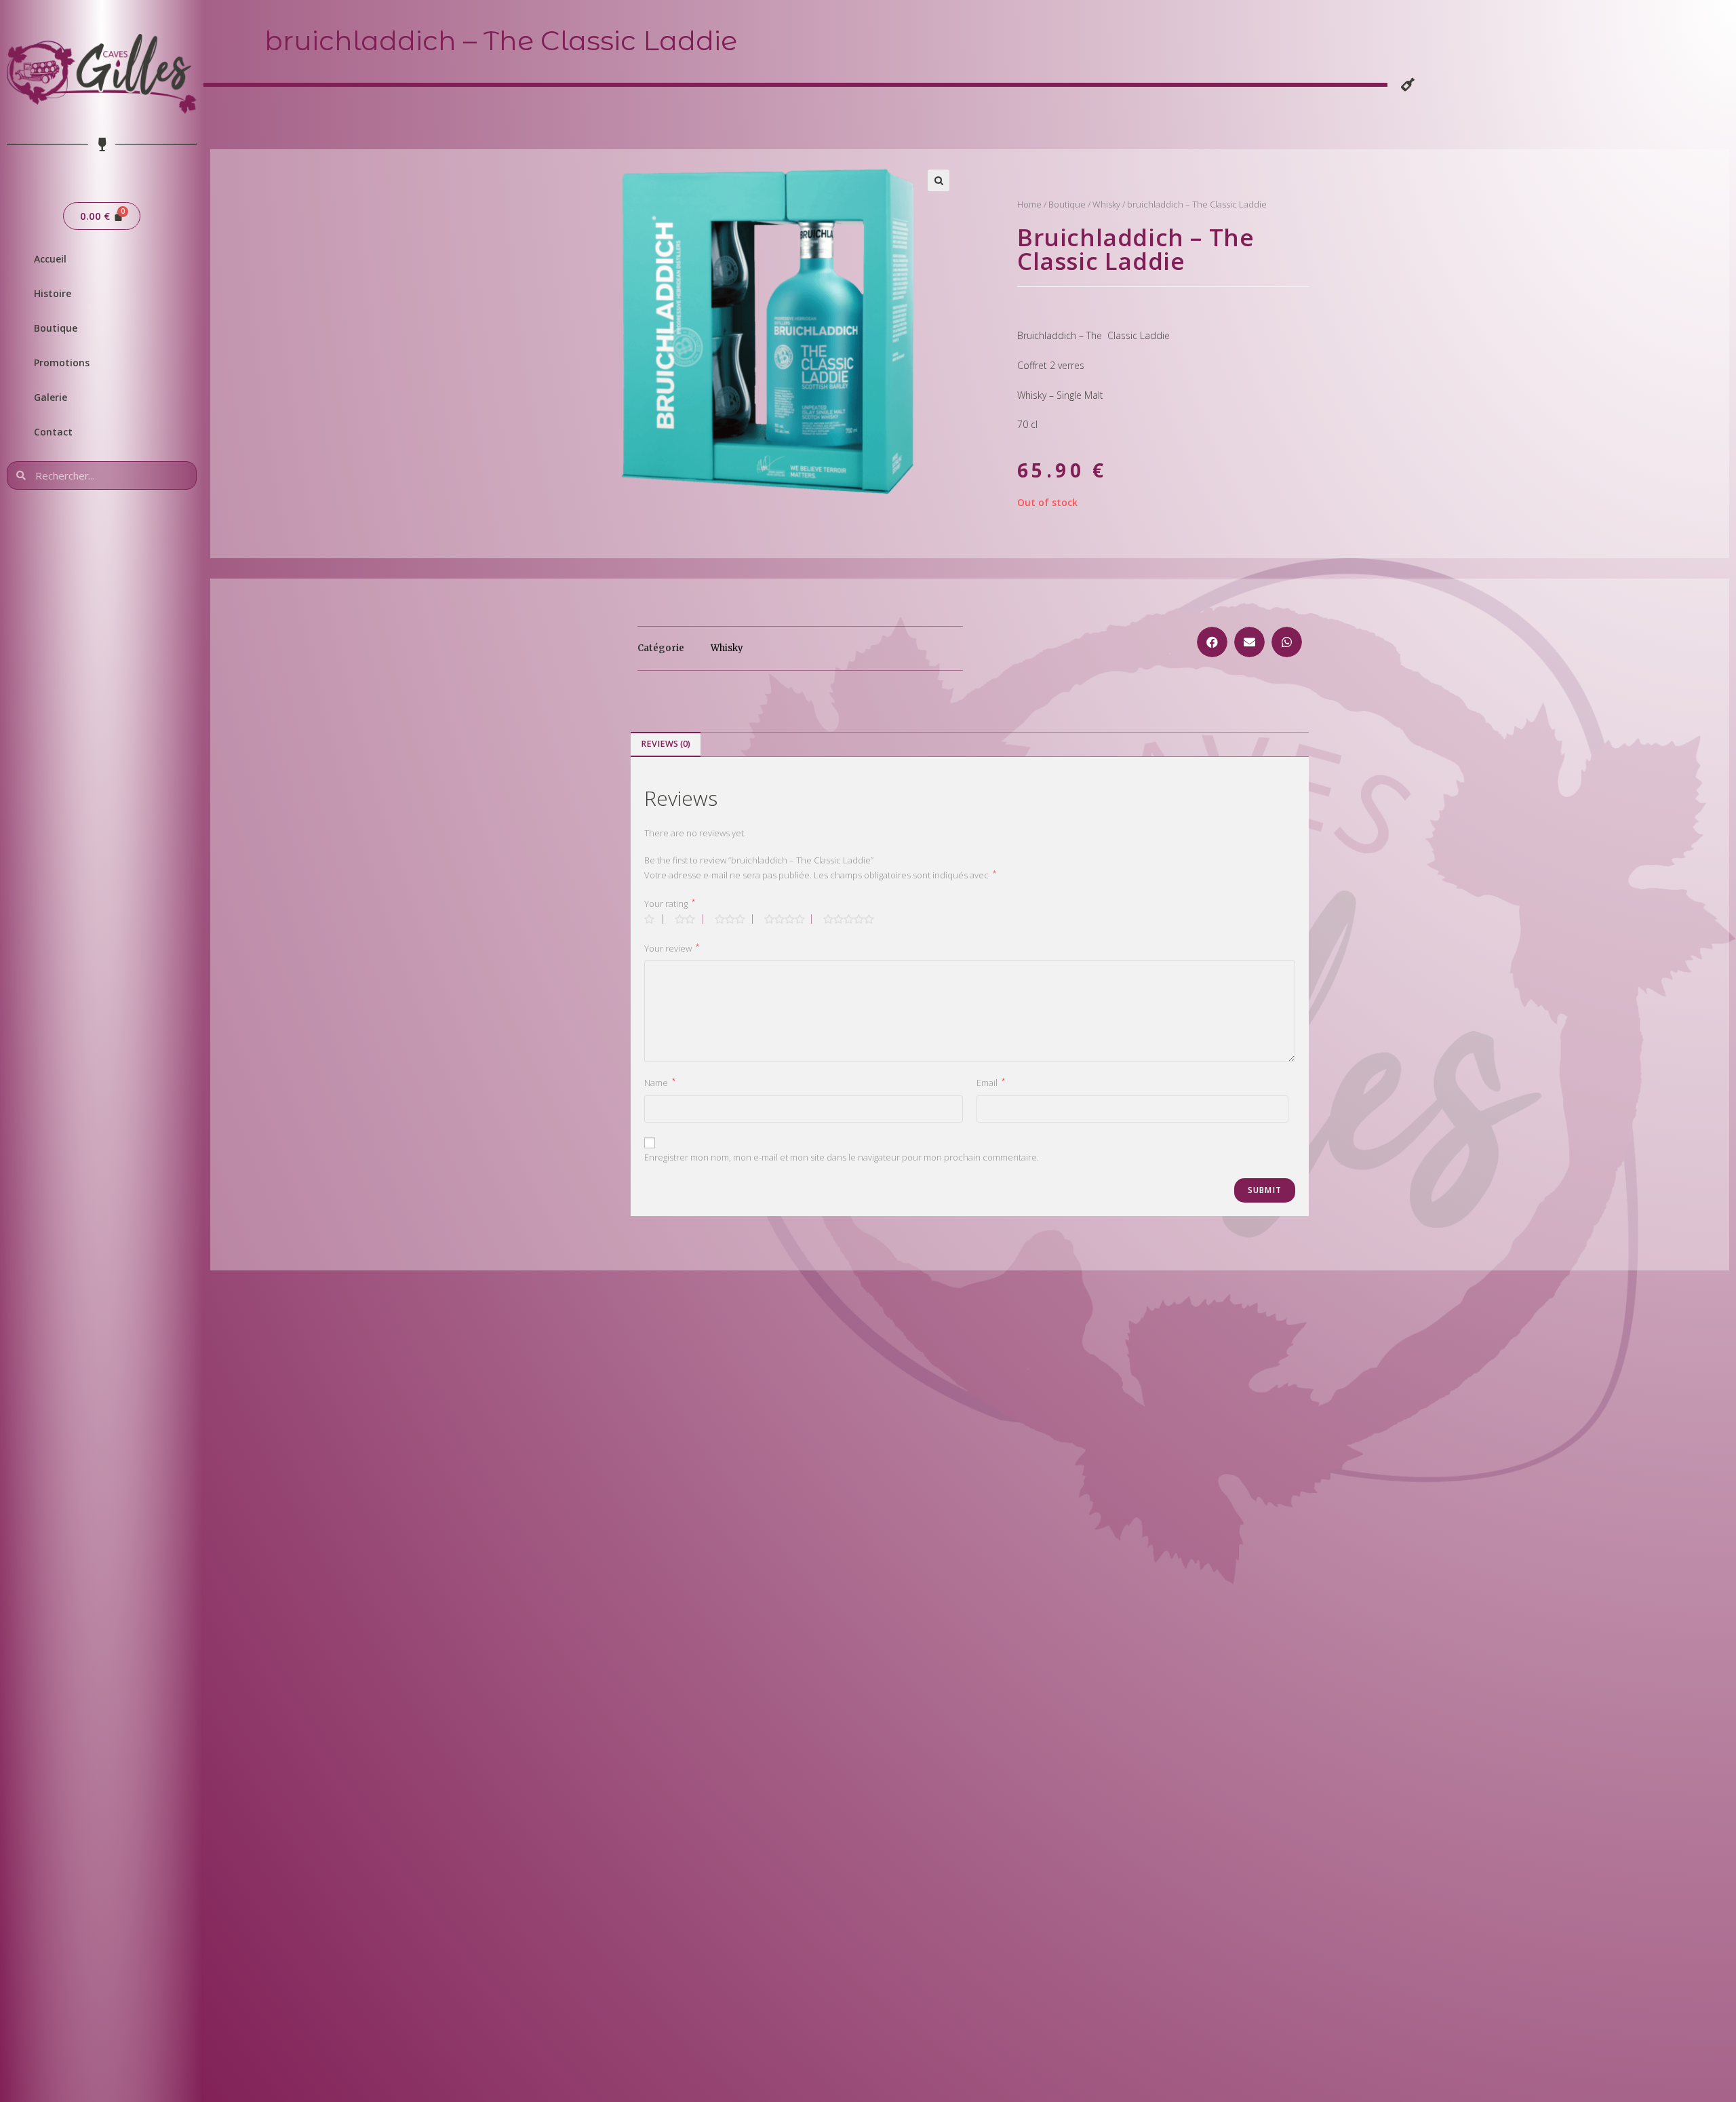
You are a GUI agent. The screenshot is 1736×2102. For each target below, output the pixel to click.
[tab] (666, 744)
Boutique (56, 328)
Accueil (50, 259)
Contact (53, 432)
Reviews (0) (666, 744)
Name (660, 1082)
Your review (672, 948)
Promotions (62, 363)
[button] (1212, 642)
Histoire (53, 293)
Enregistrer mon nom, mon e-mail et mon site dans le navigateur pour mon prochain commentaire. (842, 1157)
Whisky (1106, 204)
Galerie (51, 397)
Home (1029, 204)
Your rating (670, 903)
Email (991, 1082)
